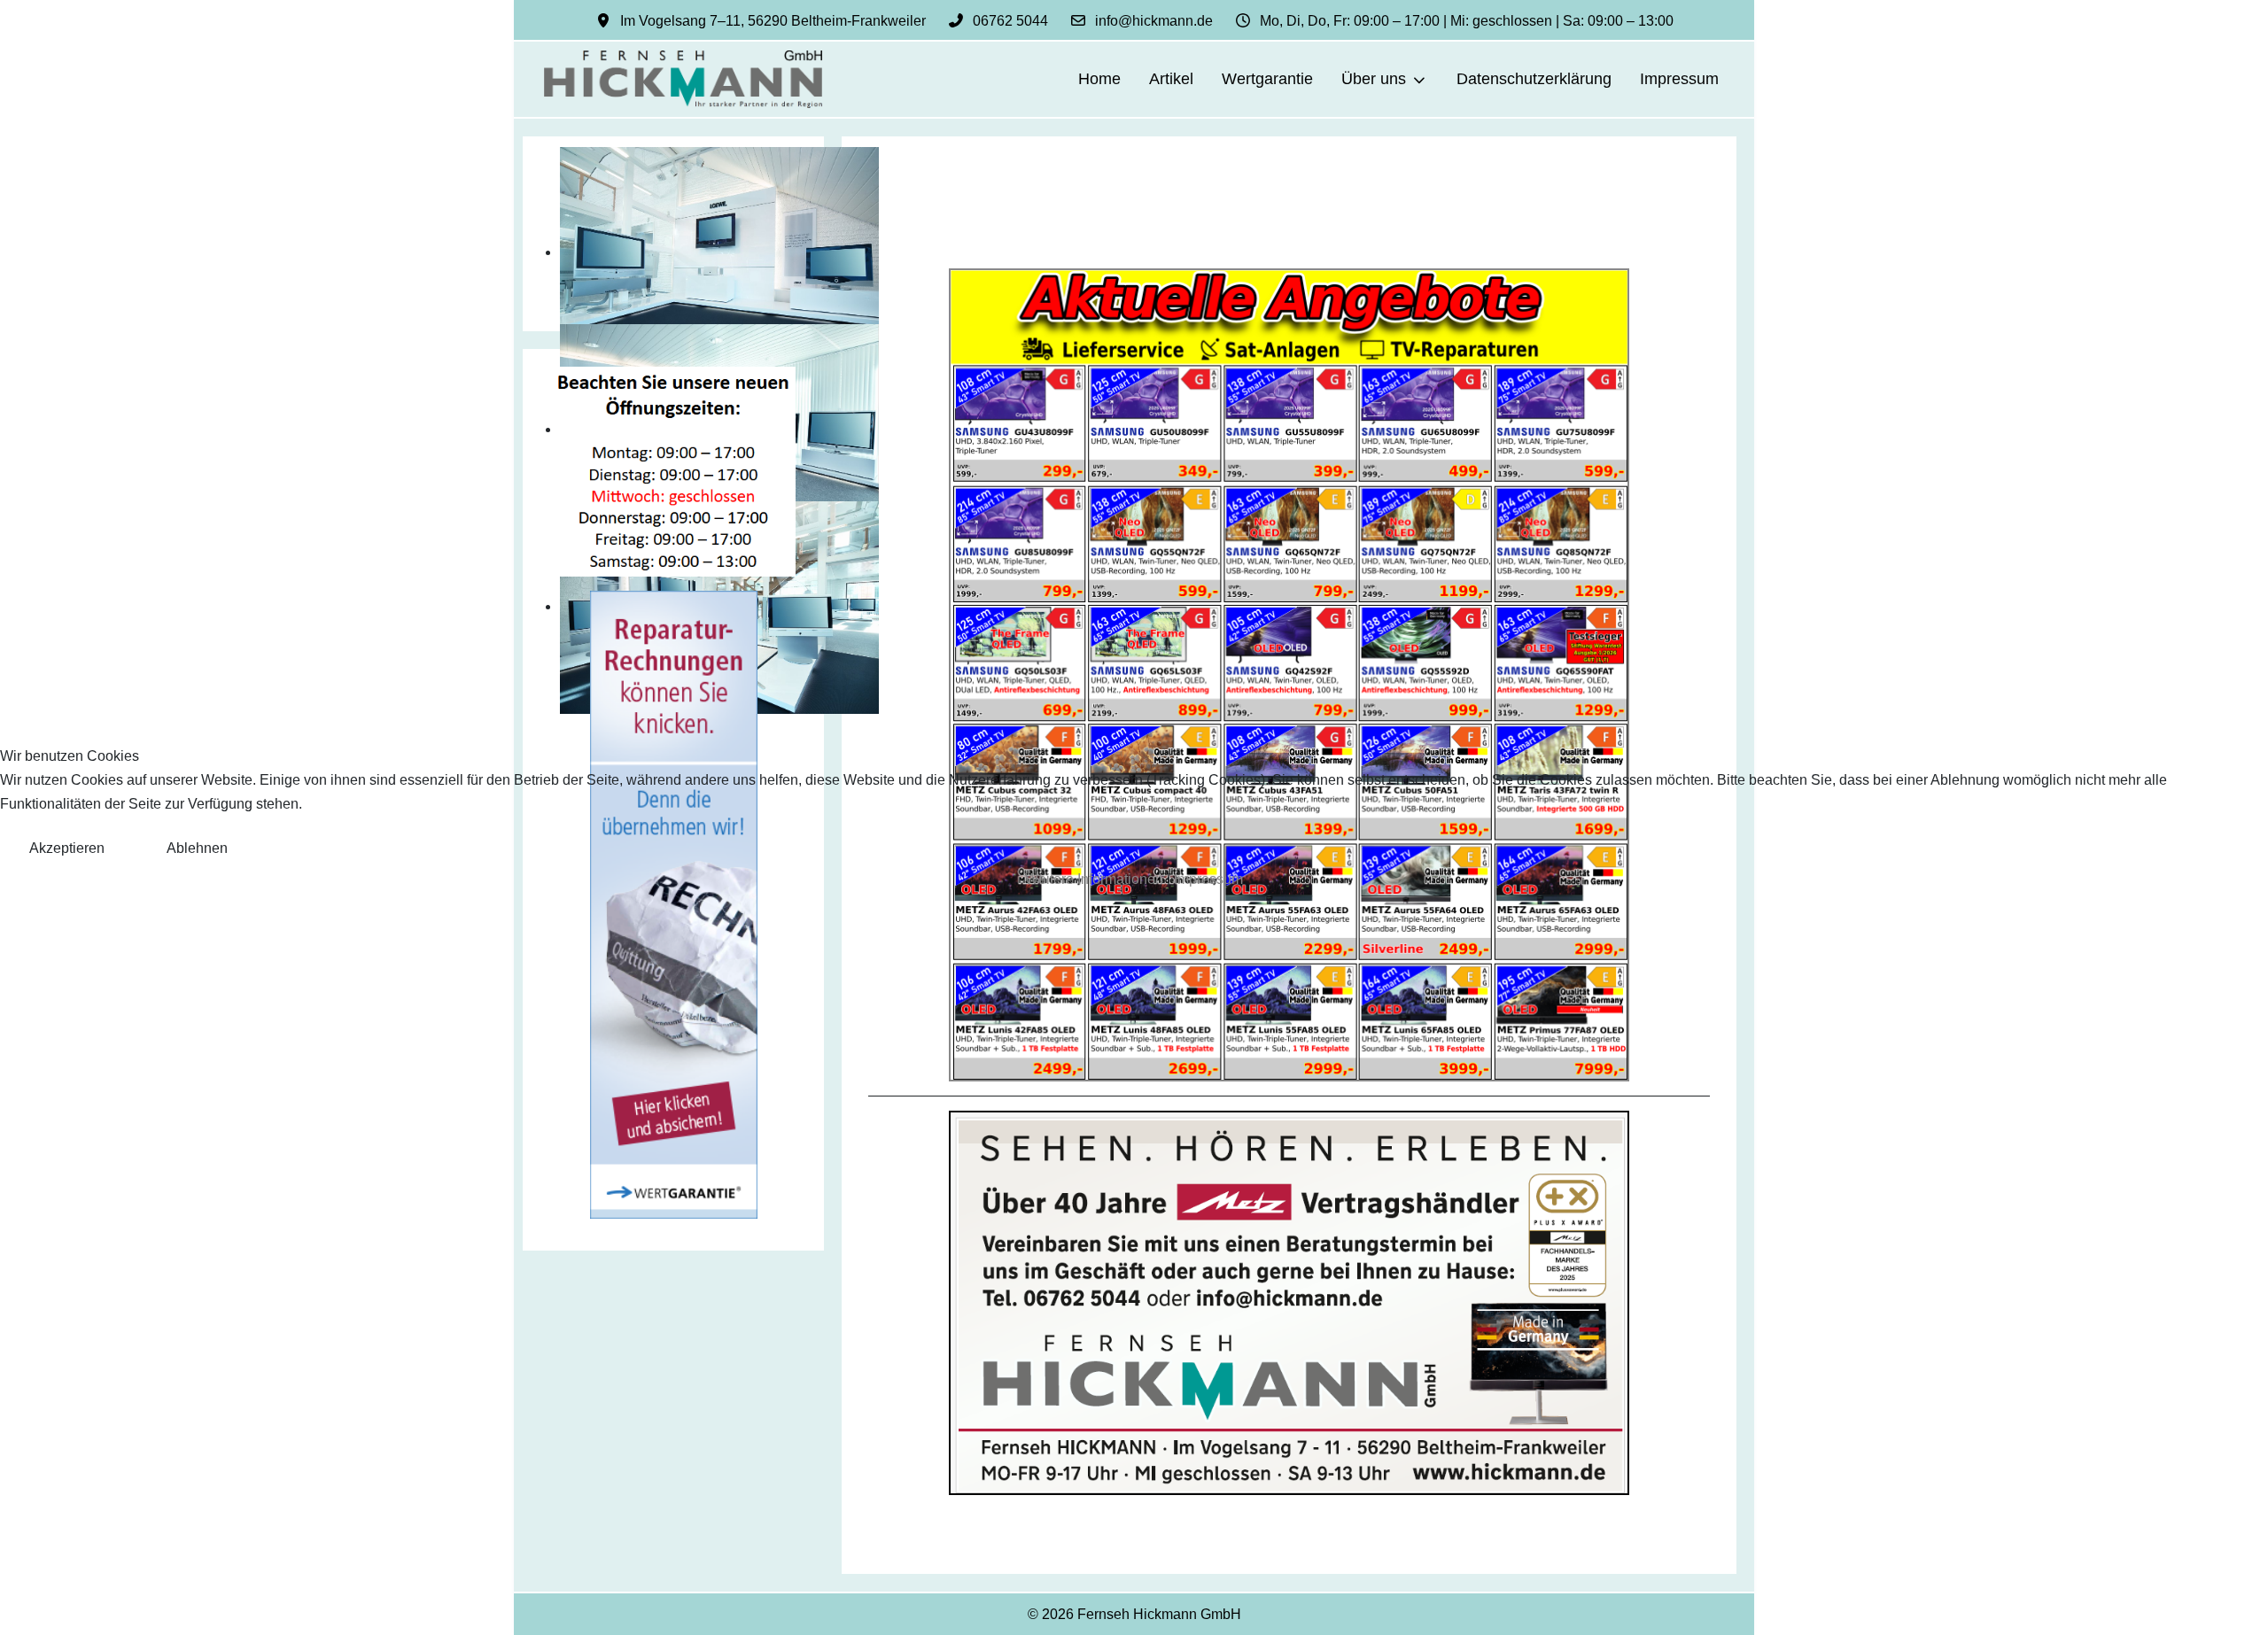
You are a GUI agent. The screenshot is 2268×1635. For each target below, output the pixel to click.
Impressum (1208, 879)
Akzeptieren (67, 848)
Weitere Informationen (1094, 879)
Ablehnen (197, 848)
